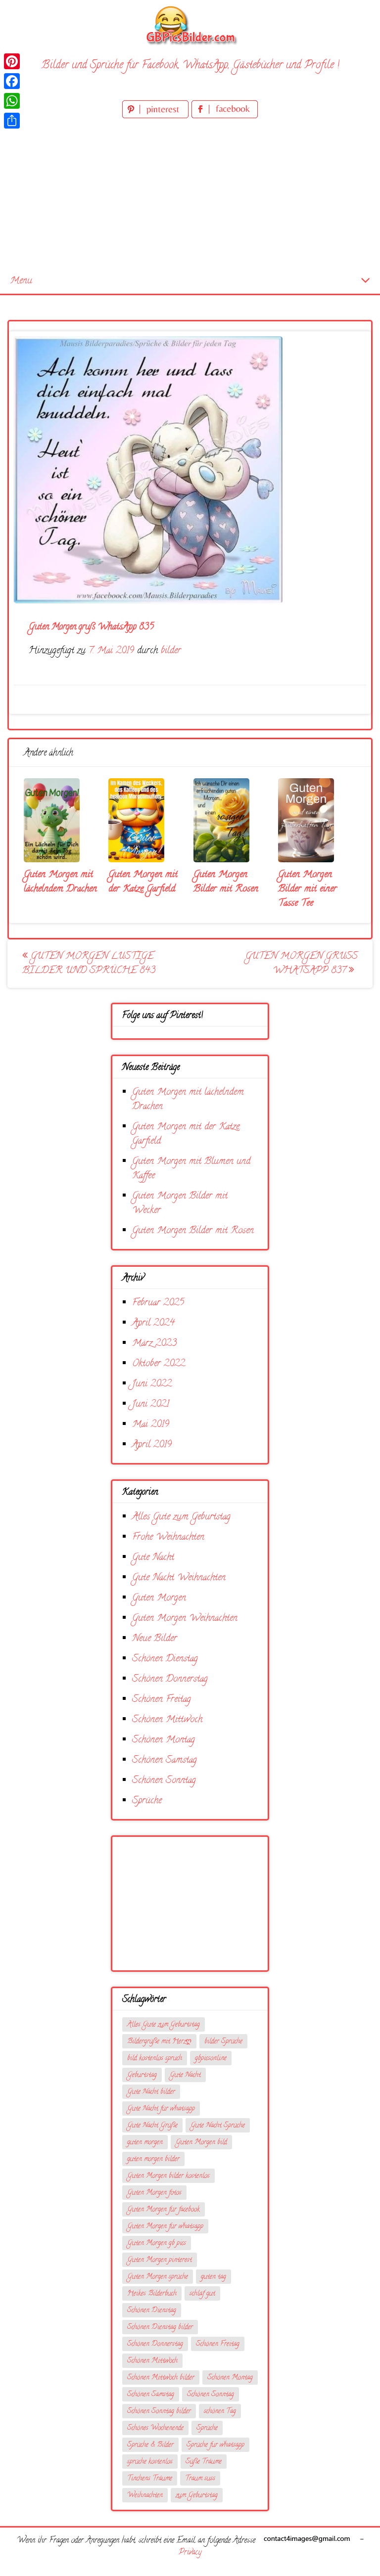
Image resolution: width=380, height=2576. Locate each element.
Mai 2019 (151, 1425)
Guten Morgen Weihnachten (185, 1619)
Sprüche (147, 1801)
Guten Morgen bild (201, 2143)
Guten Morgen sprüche (158, 2277)
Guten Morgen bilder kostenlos (168, 2176)
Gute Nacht (153, 1558)
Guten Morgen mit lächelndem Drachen (60, 882)
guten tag (214, 2277)
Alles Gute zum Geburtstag (181, 1517)
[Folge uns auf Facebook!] (225, 116)
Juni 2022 (152, 1384)
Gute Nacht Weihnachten (179, 1578)
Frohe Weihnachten (168, 1537)
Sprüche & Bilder (150, 2445)
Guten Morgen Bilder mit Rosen (226, 882)
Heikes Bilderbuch (152, 2294)
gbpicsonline (211, 2059)
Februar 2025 (158, 1303)
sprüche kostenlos (150, 2462)
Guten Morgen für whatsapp (165, 2227)
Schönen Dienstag (165, 1659)
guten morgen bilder (153, 2159)
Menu (21, 281)
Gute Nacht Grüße (152, 2126)
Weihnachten (145, 2496)
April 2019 (152, 1445)
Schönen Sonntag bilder (159, 2412)
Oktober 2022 (159, 1364)
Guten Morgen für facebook (164, 2210)
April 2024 (153, 1323)
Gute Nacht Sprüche (218, 2126)
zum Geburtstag (197, 2496)
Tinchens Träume (150, 2479)
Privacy (190, 2553)
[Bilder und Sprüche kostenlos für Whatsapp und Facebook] (190, 25)
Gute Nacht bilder (151, 2092)
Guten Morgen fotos (154, 2193)
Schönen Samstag (165, 1760)
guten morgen (145, 2143)
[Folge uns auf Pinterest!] (157, 116)
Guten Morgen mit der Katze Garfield (143, 882)
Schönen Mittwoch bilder (161, 2378)
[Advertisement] (190, 195)
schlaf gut (202, 2294)
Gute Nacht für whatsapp (161, 2109)
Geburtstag (142, 2075)
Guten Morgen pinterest (160, 2260)
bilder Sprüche (223, 2042)
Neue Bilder (155, 1639)
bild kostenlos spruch (155, 2059)
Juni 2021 (151, 1404)
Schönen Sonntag (164, 1781)
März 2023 (154, 1344)
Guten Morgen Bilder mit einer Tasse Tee (308, 889)
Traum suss (200, 2479)
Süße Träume (204, 2462)
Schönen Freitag (162, 1700)
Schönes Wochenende (155, 2428)
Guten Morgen (159, 1598)
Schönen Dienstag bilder (160, 2328)
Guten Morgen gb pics (157, 2243)
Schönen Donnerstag (170, 1679)
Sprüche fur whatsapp (215, 2445)
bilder (171, 651)
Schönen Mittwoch (167, 1720)
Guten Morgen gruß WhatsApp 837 (302, 964)
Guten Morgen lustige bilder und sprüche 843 (89, 964)
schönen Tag (220, 2412)
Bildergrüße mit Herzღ (159, 2042)
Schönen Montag (164, 1740)
